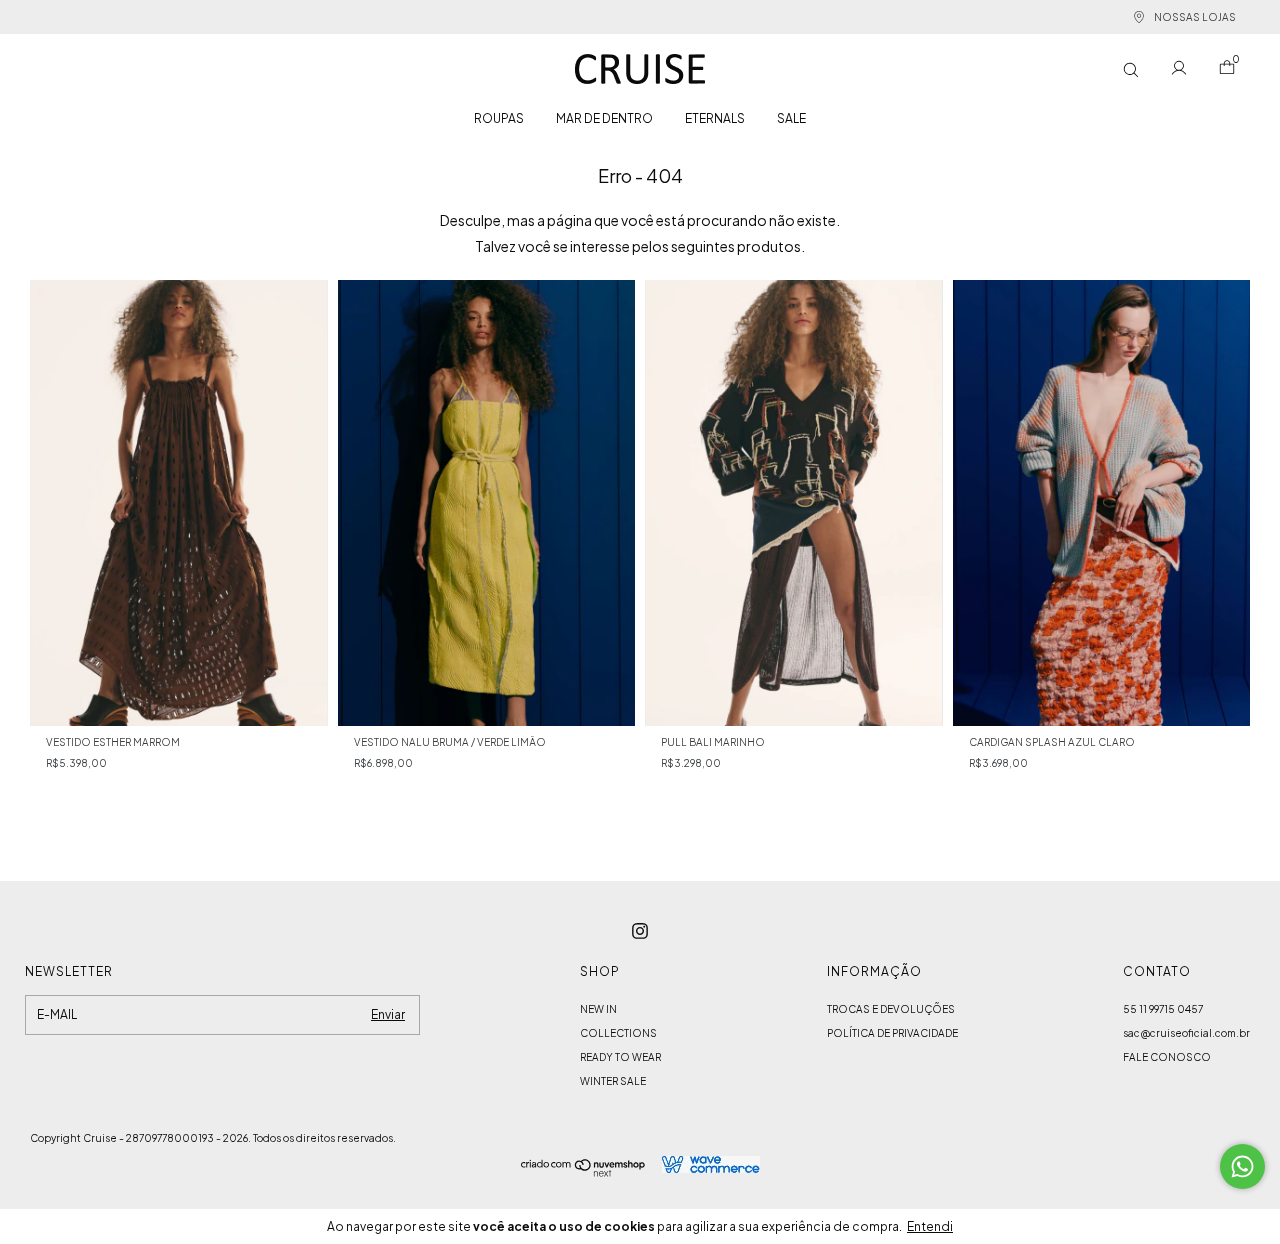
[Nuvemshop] (583, 1171)
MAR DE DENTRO (604, 118)
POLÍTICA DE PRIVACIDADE (892, 1033)
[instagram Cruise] (640, 931)
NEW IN (598, 1009)
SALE (791, 118)
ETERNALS (715, 118)
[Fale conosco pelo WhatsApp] (1242, 1166)
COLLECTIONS (618, 1033)
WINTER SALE (613, 1081)
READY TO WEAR (620, 1057)
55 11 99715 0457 (1163, 1009)
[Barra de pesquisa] (1131, 69)
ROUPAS (499, 118)
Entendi (930, 1226)
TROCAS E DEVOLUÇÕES (891, 1009)
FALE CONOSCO (1167, 1057)
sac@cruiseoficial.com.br (1186, 1033)
